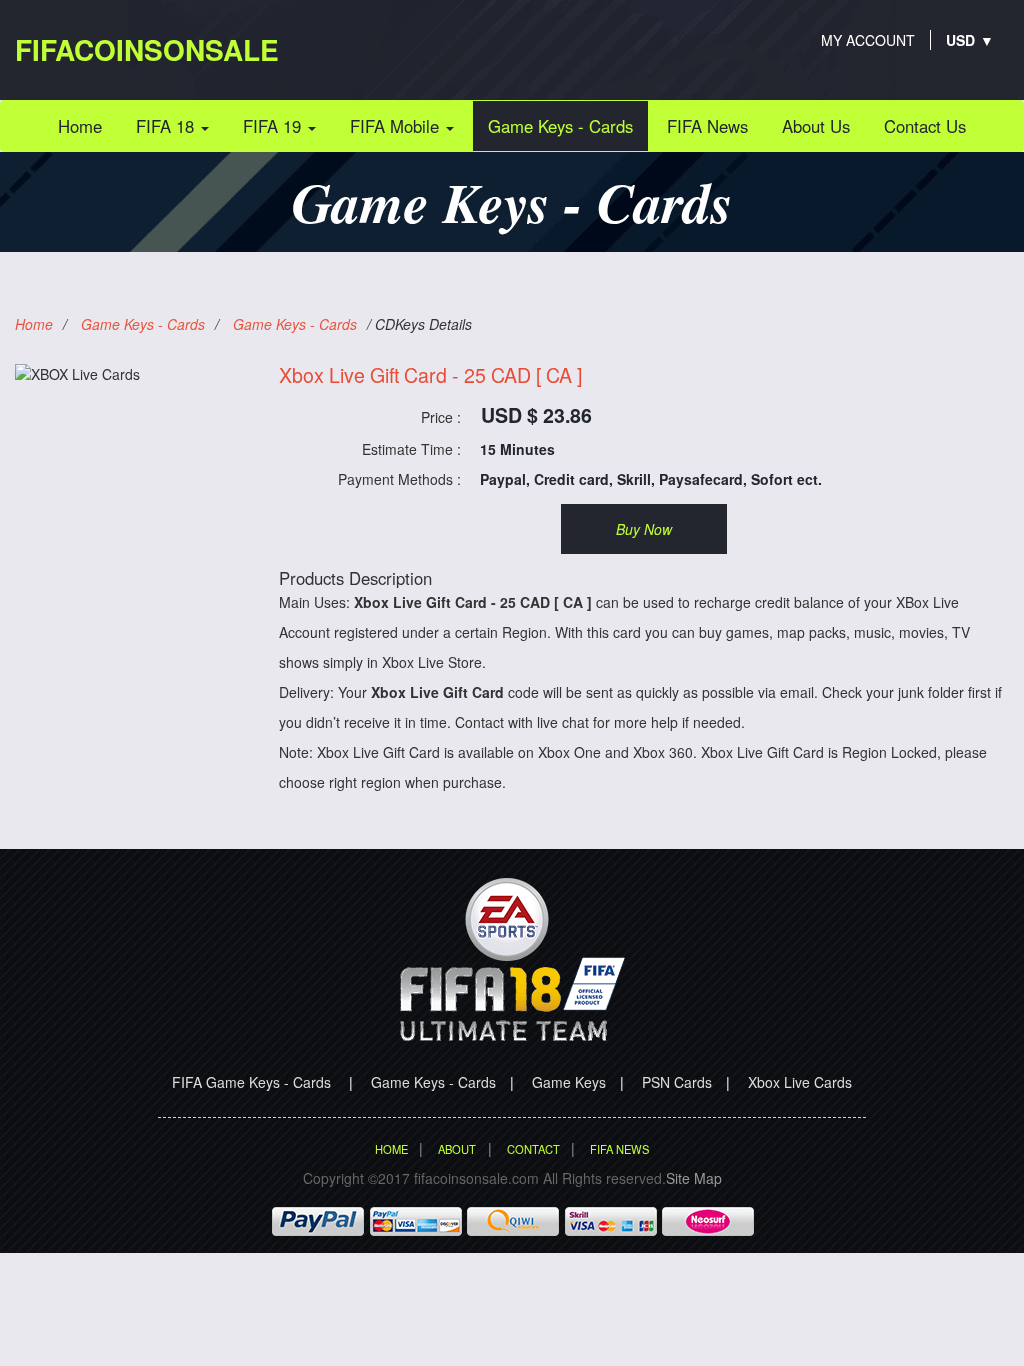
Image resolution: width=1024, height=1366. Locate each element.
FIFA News (707, 126)
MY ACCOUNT (868, 40)
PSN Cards (677, 1082)
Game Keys (569, 1082)
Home (87, 125)
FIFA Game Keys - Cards (253, 1082)
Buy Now (644, 529)
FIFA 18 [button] (167, 126)
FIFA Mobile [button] (397, 126)
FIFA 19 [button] (274, 126)
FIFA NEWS (619, 1149)
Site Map (694, 1178)
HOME (391, 1149)
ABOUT (457, 1149)
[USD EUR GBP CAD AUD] (961, 40)
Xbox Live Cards (800, 1082)
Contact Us (925, 126)
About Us (816, 126)
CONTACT (533, 1149)
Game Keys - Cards (560, 126)
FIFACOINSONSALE (147, 49)
